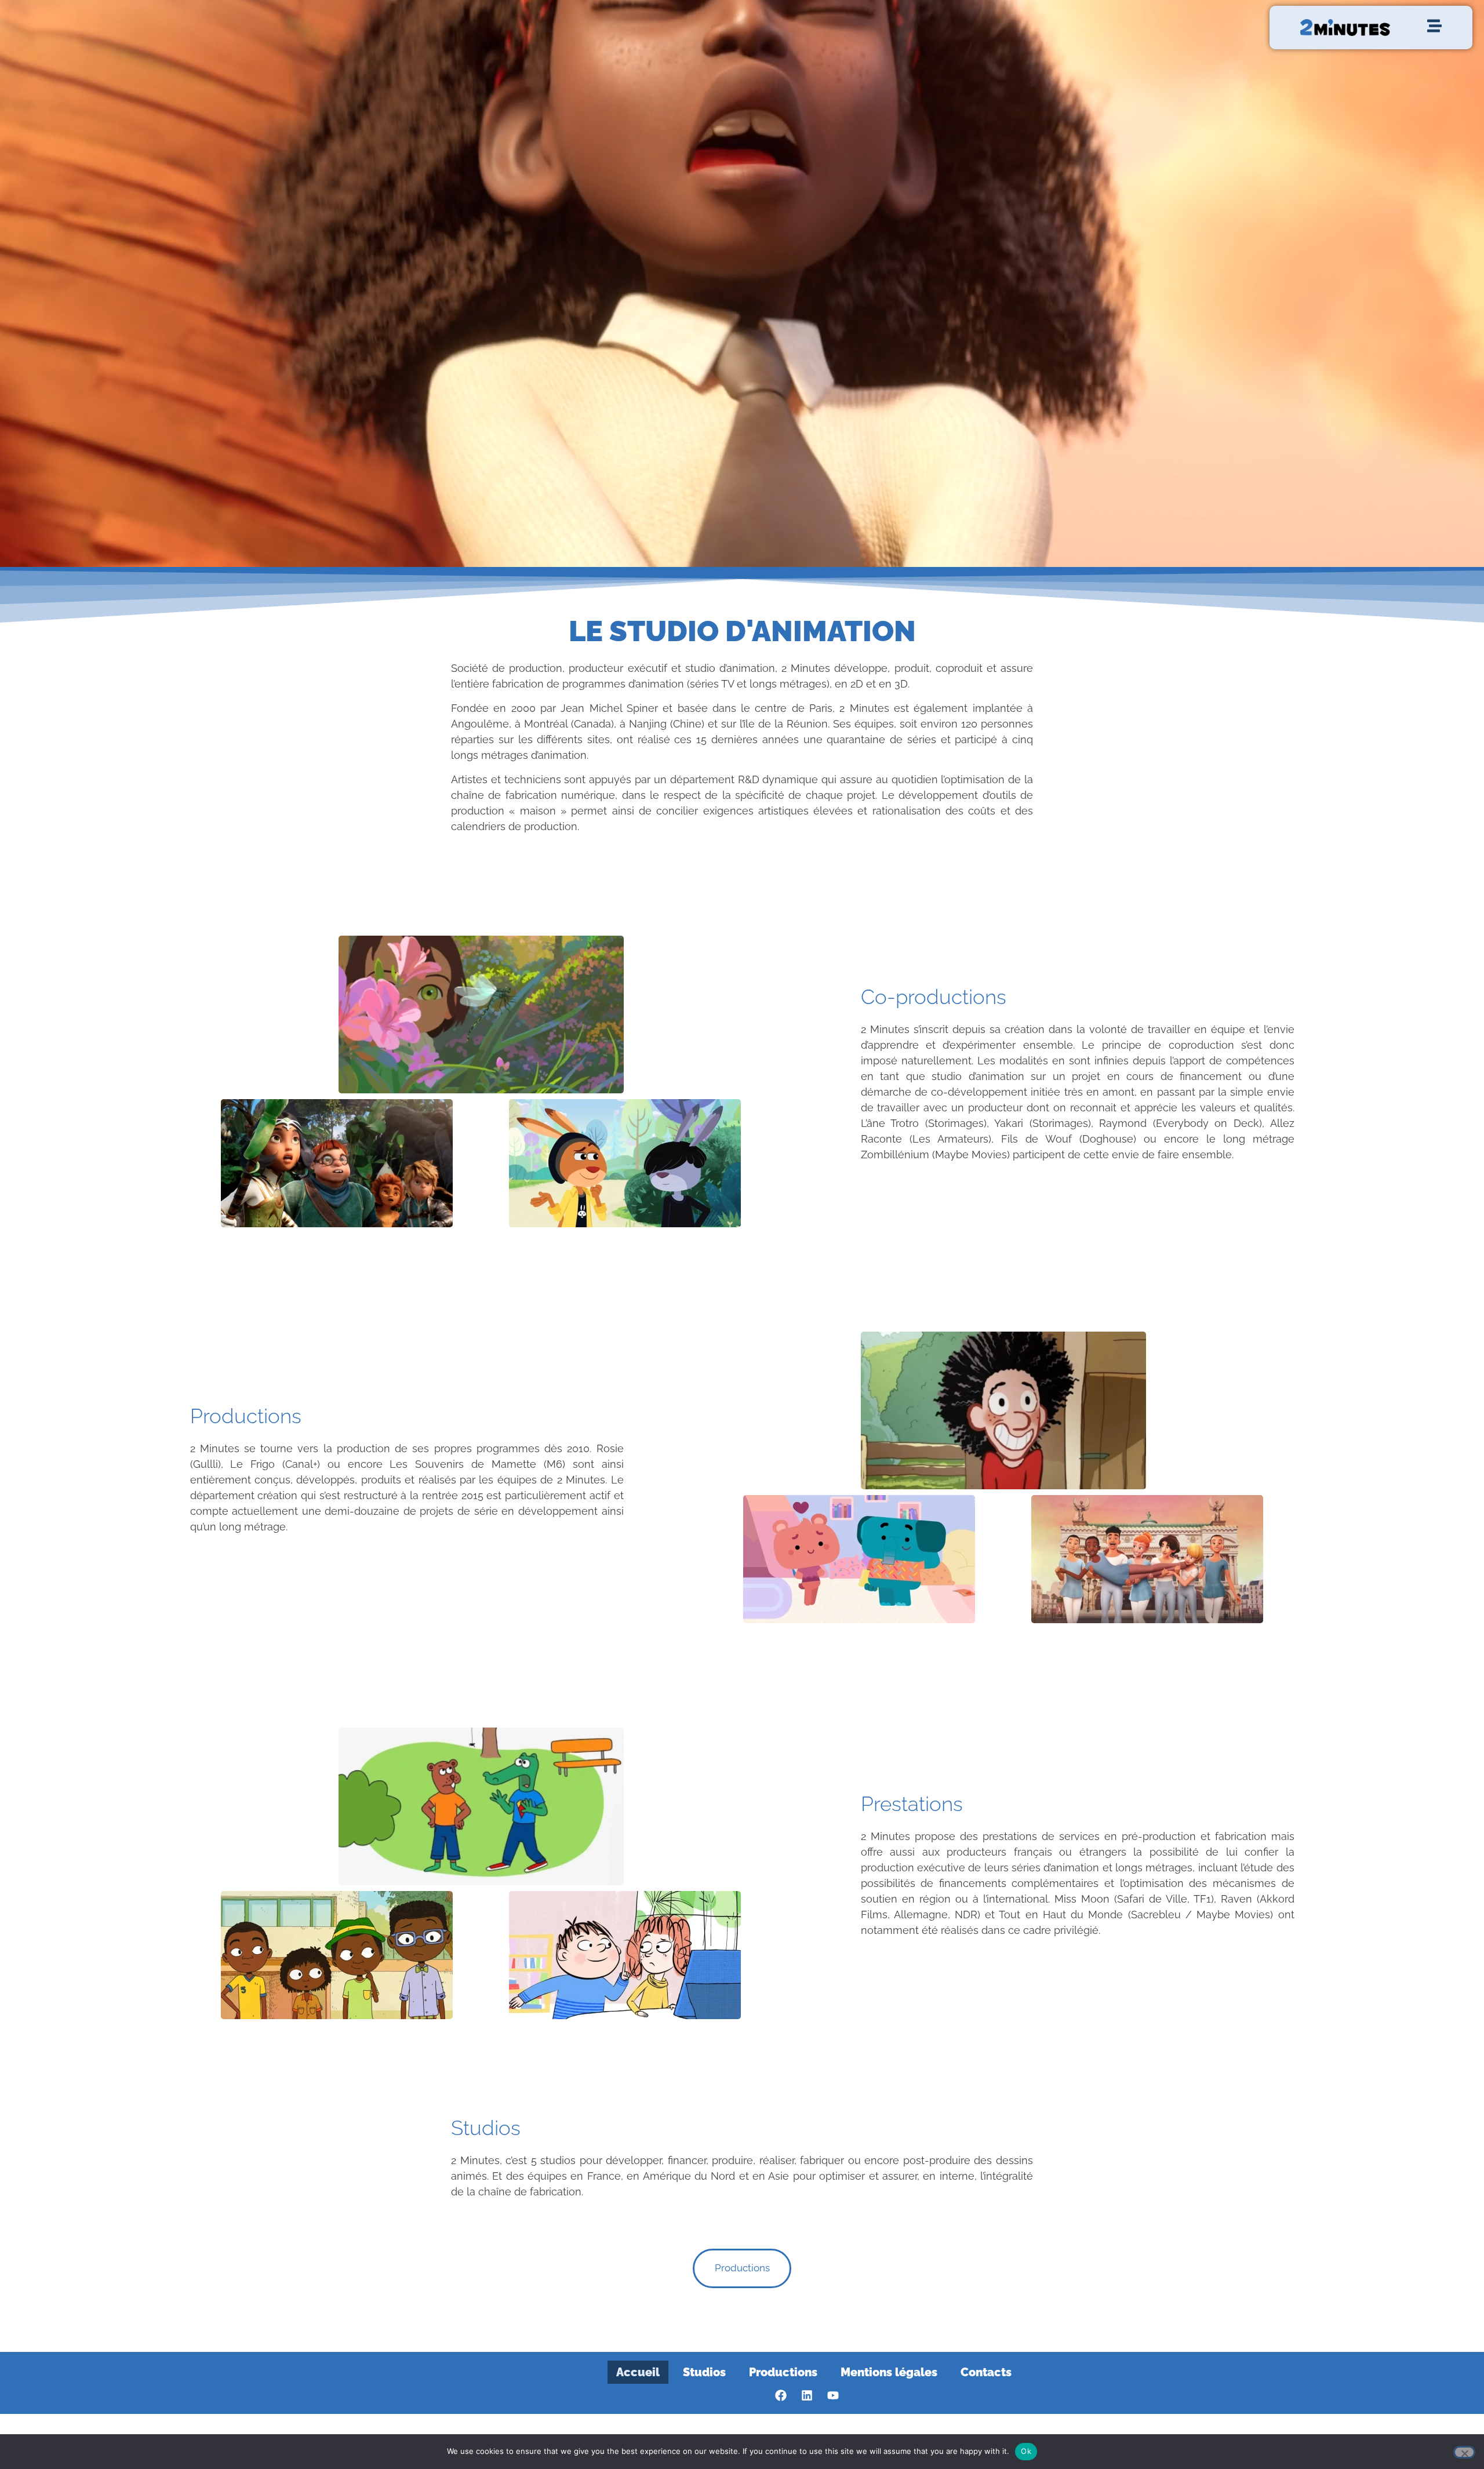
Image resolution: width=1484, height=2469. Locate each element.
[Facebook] (781, 2395)
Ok (1026, 2451)
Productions (783, 2372)
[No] (1464, 2452)
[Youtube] (833, 2395)
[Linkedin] (807, 2395)
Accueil (638, 2372)
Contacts (986, 2372)
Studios (704, 2372)
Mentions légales (889, 2372)
